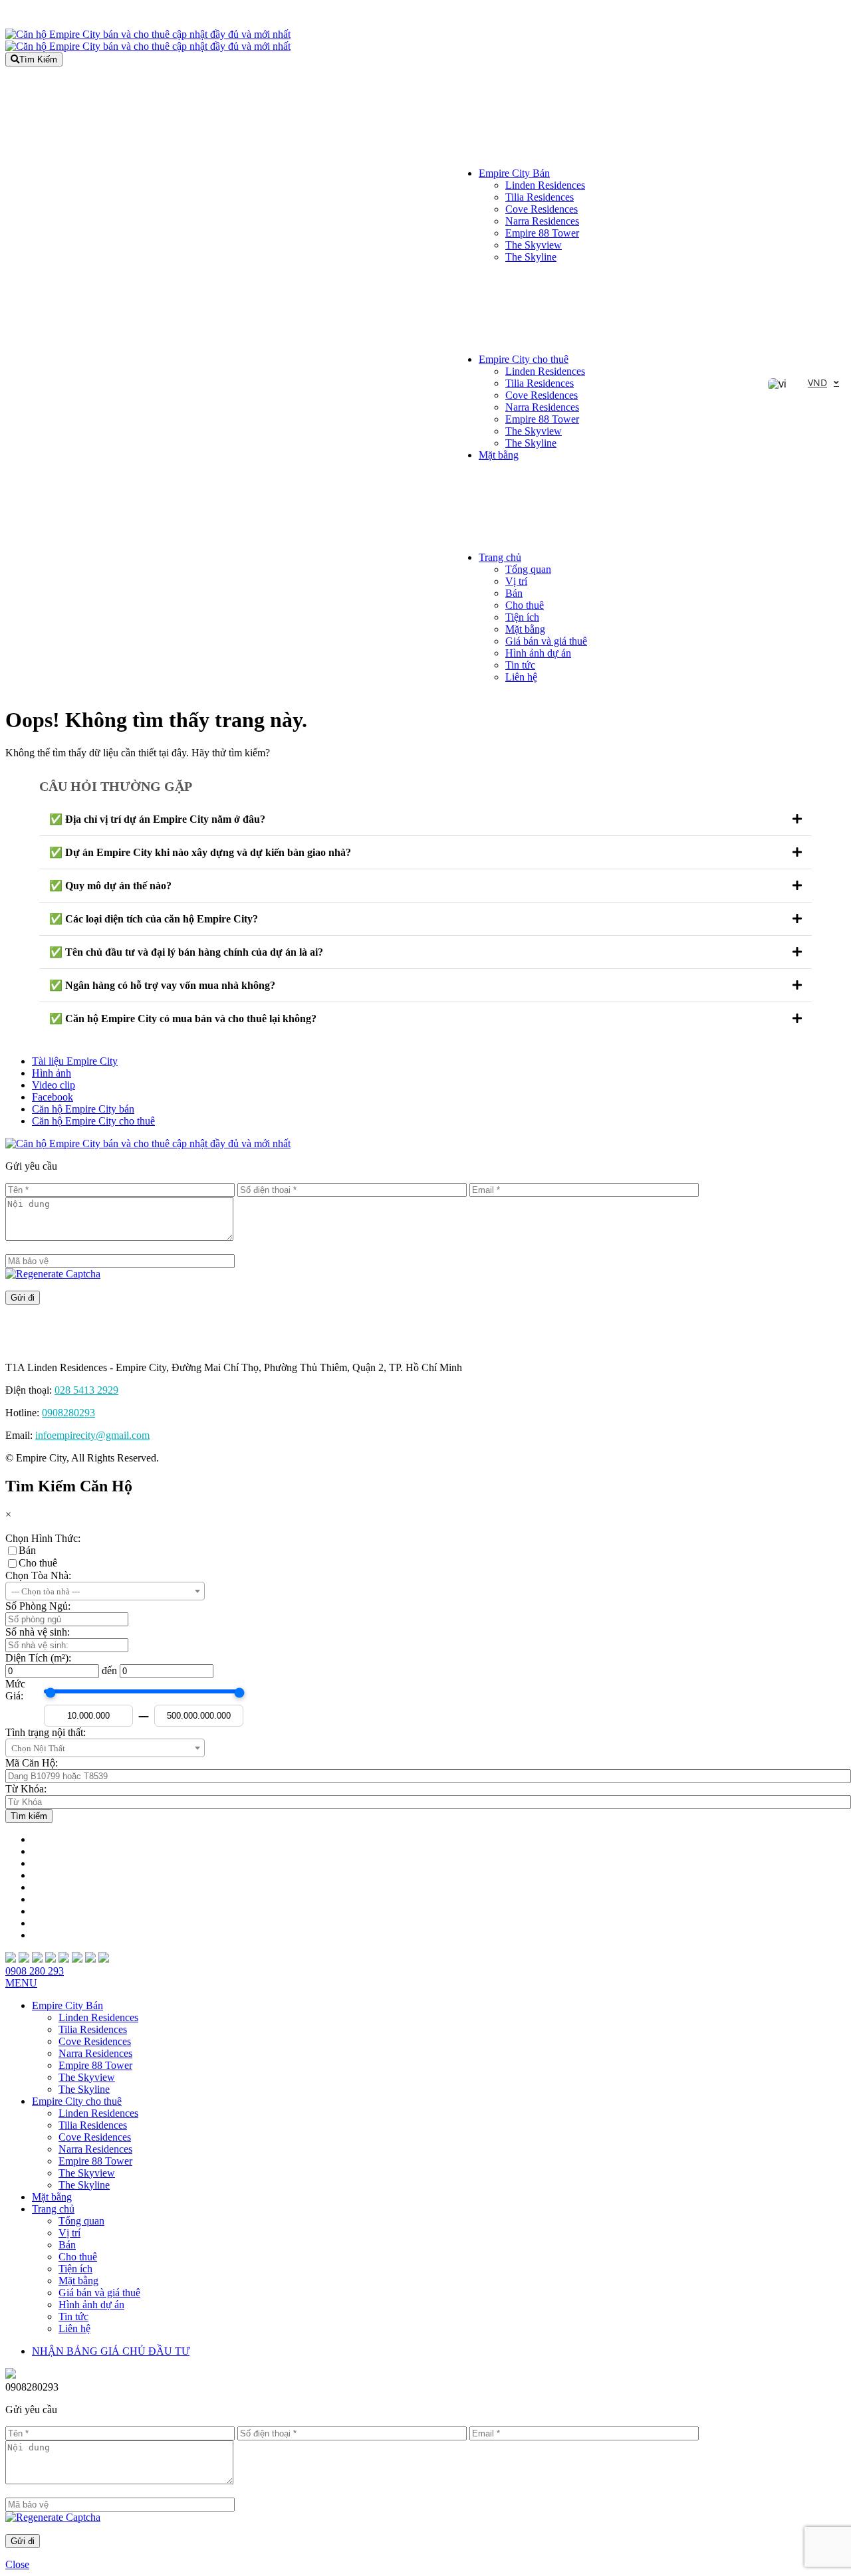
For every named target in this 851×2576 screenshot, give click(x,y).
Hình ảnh (52, 1073)
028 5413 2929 (86, 1390)
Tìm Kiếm (38, 59)
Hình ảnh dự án (538, 653)
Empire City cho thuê (524, 359)
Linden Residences (545, 185)
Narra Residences (542, 221)
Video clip (54, 1085)
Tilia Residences (540, 197)
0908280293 (68, 1413)
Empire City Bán (514, 173)
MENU (21, 1983)
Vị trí (516, 581)
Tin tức (520, 665)
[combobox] (105, 1591)
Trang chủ (500, 557)
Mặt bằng (499, 455)
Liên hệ (521, 677)
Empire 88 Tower (542, 233)
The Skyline (531, 257)
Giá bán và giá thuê (546, 641)
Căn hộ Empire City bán (83, 1109)
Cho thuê (525, 605)
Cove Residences (542, 209)
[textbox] (105, 1592)
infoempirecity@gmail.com (92, 1435)
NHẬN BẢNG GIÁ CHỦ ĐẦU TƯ (111, 2351)
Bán (514, 593)
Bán (27, 1550)
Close (17, 2564)
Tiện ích (522, 617)
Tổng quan (528, 569)
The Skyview (534, 245)
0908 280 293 (35, 1971)
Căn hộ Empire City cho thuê (93, 1121)
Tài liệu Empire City (75, 1061)
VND (817, 382)
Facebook (53, 1097)
